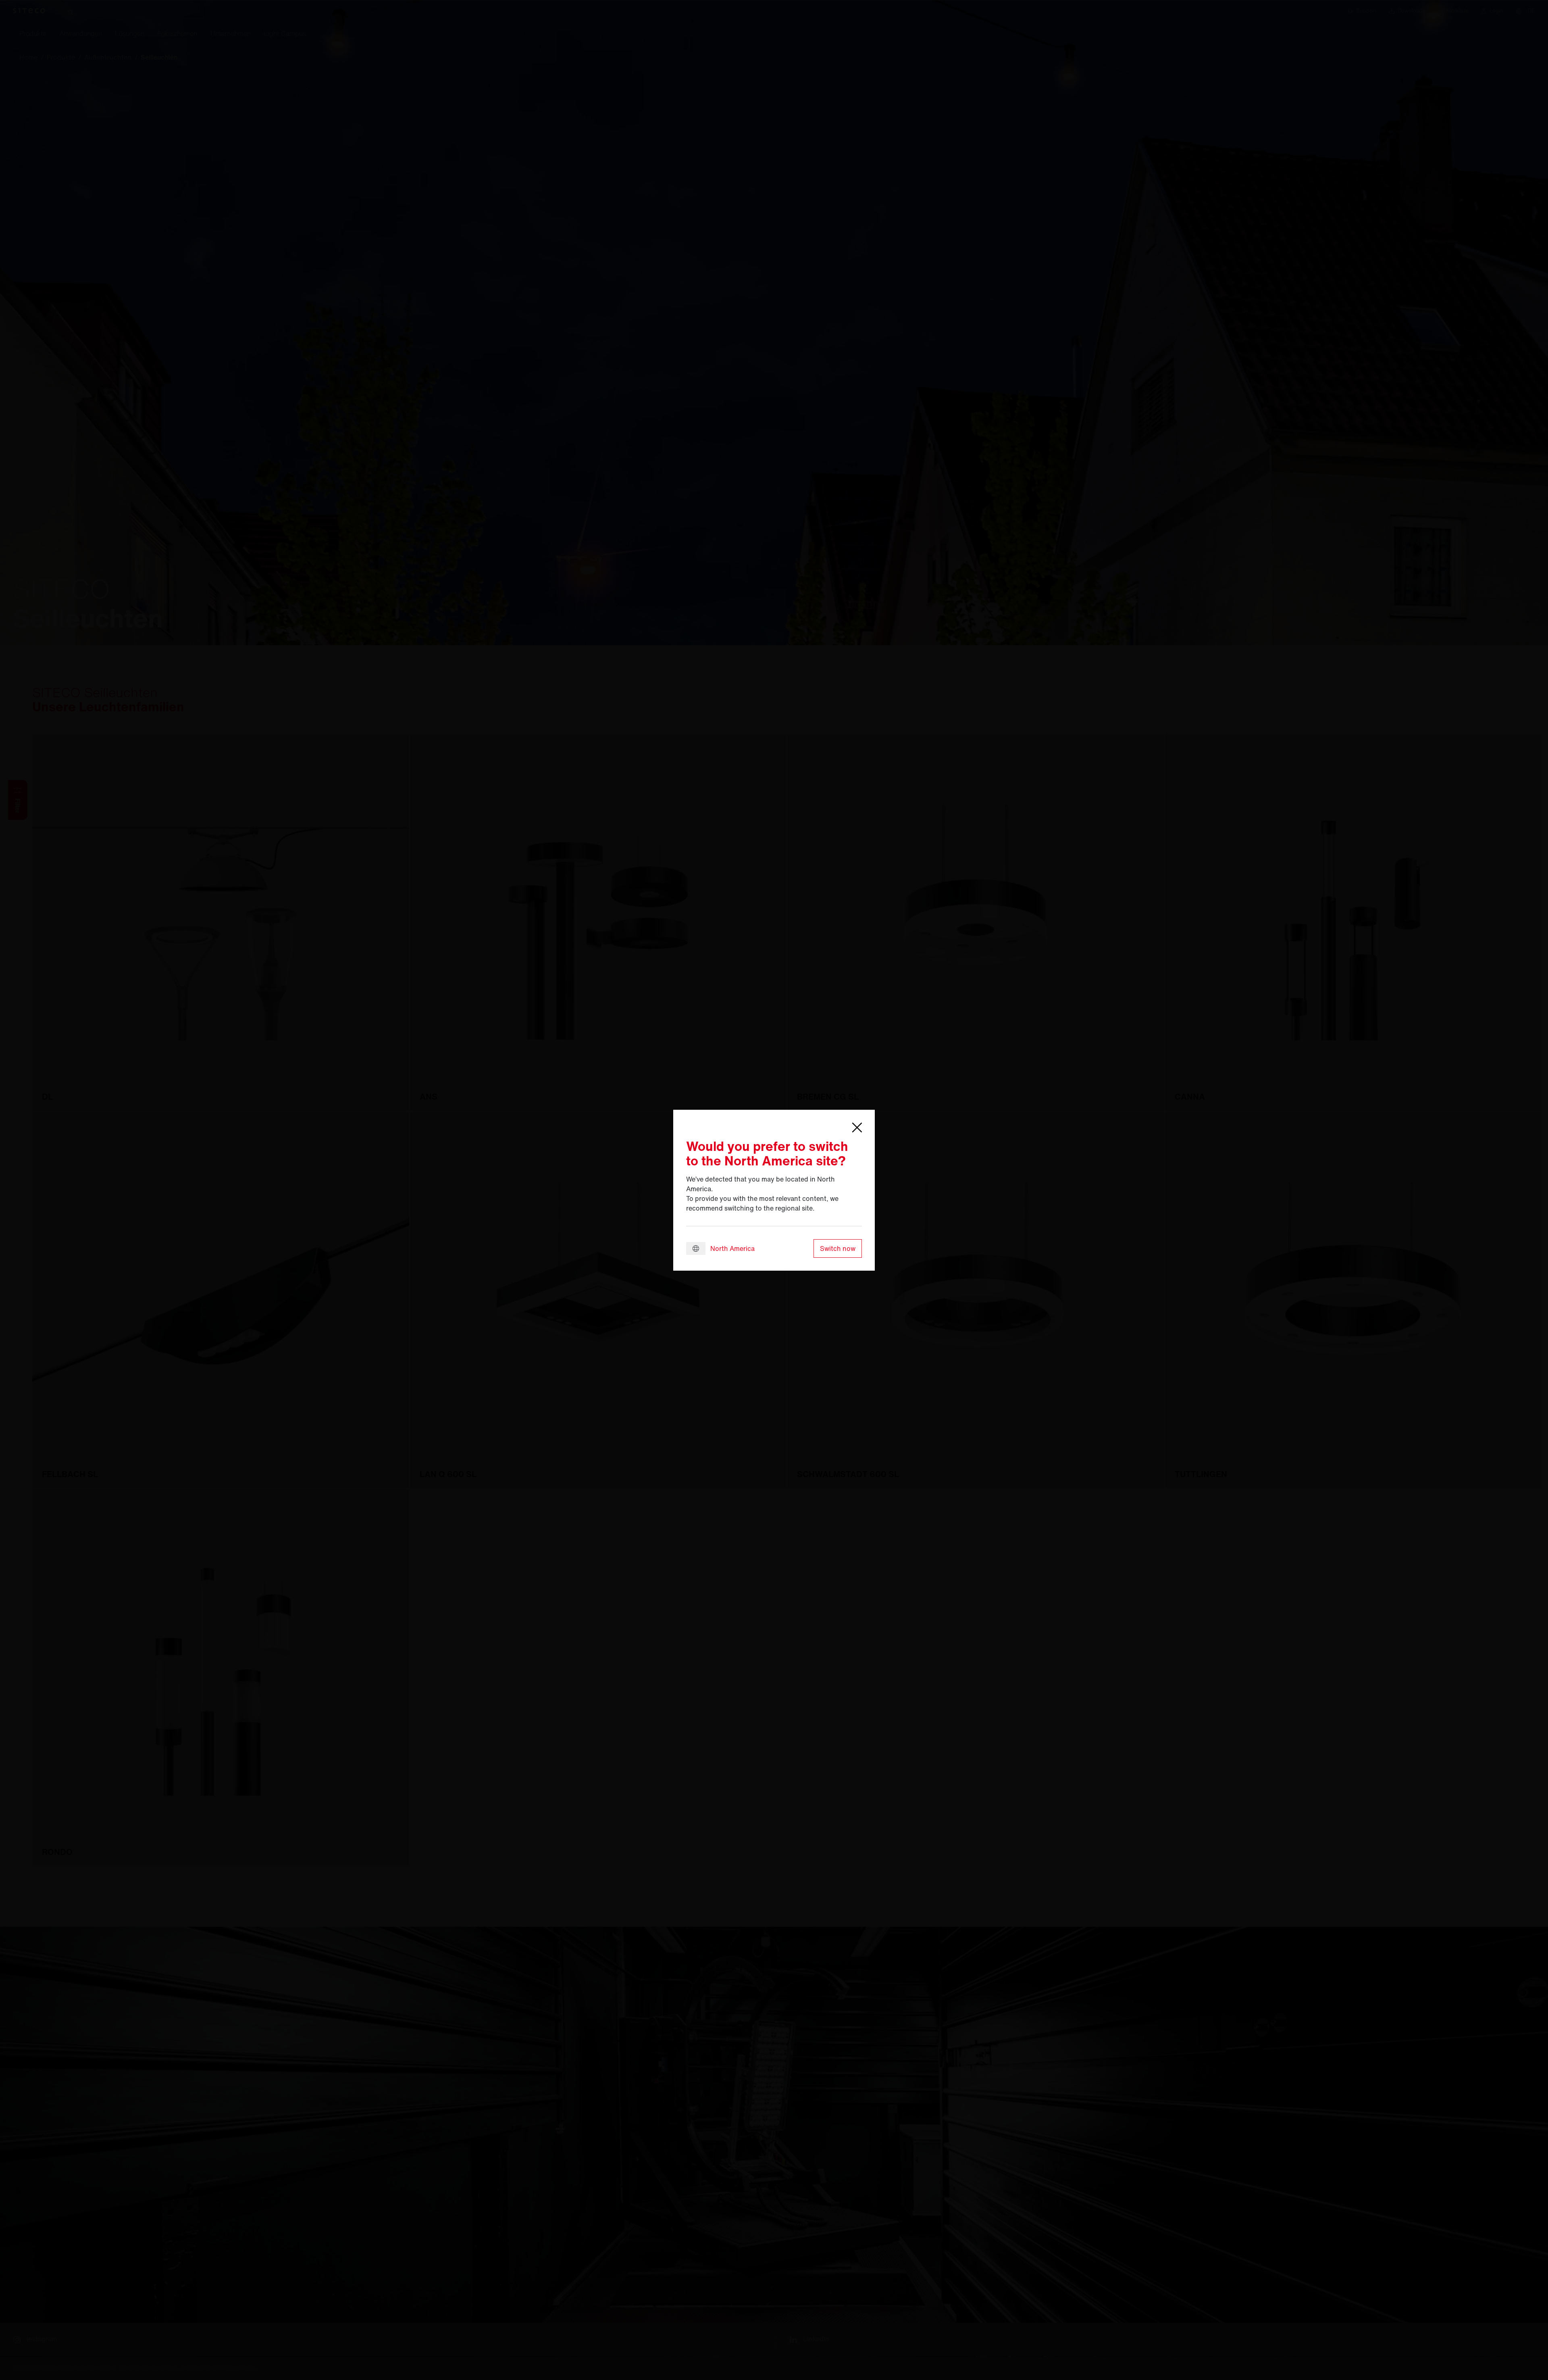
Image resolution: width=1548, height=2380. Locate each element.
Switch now (838, 1248)
